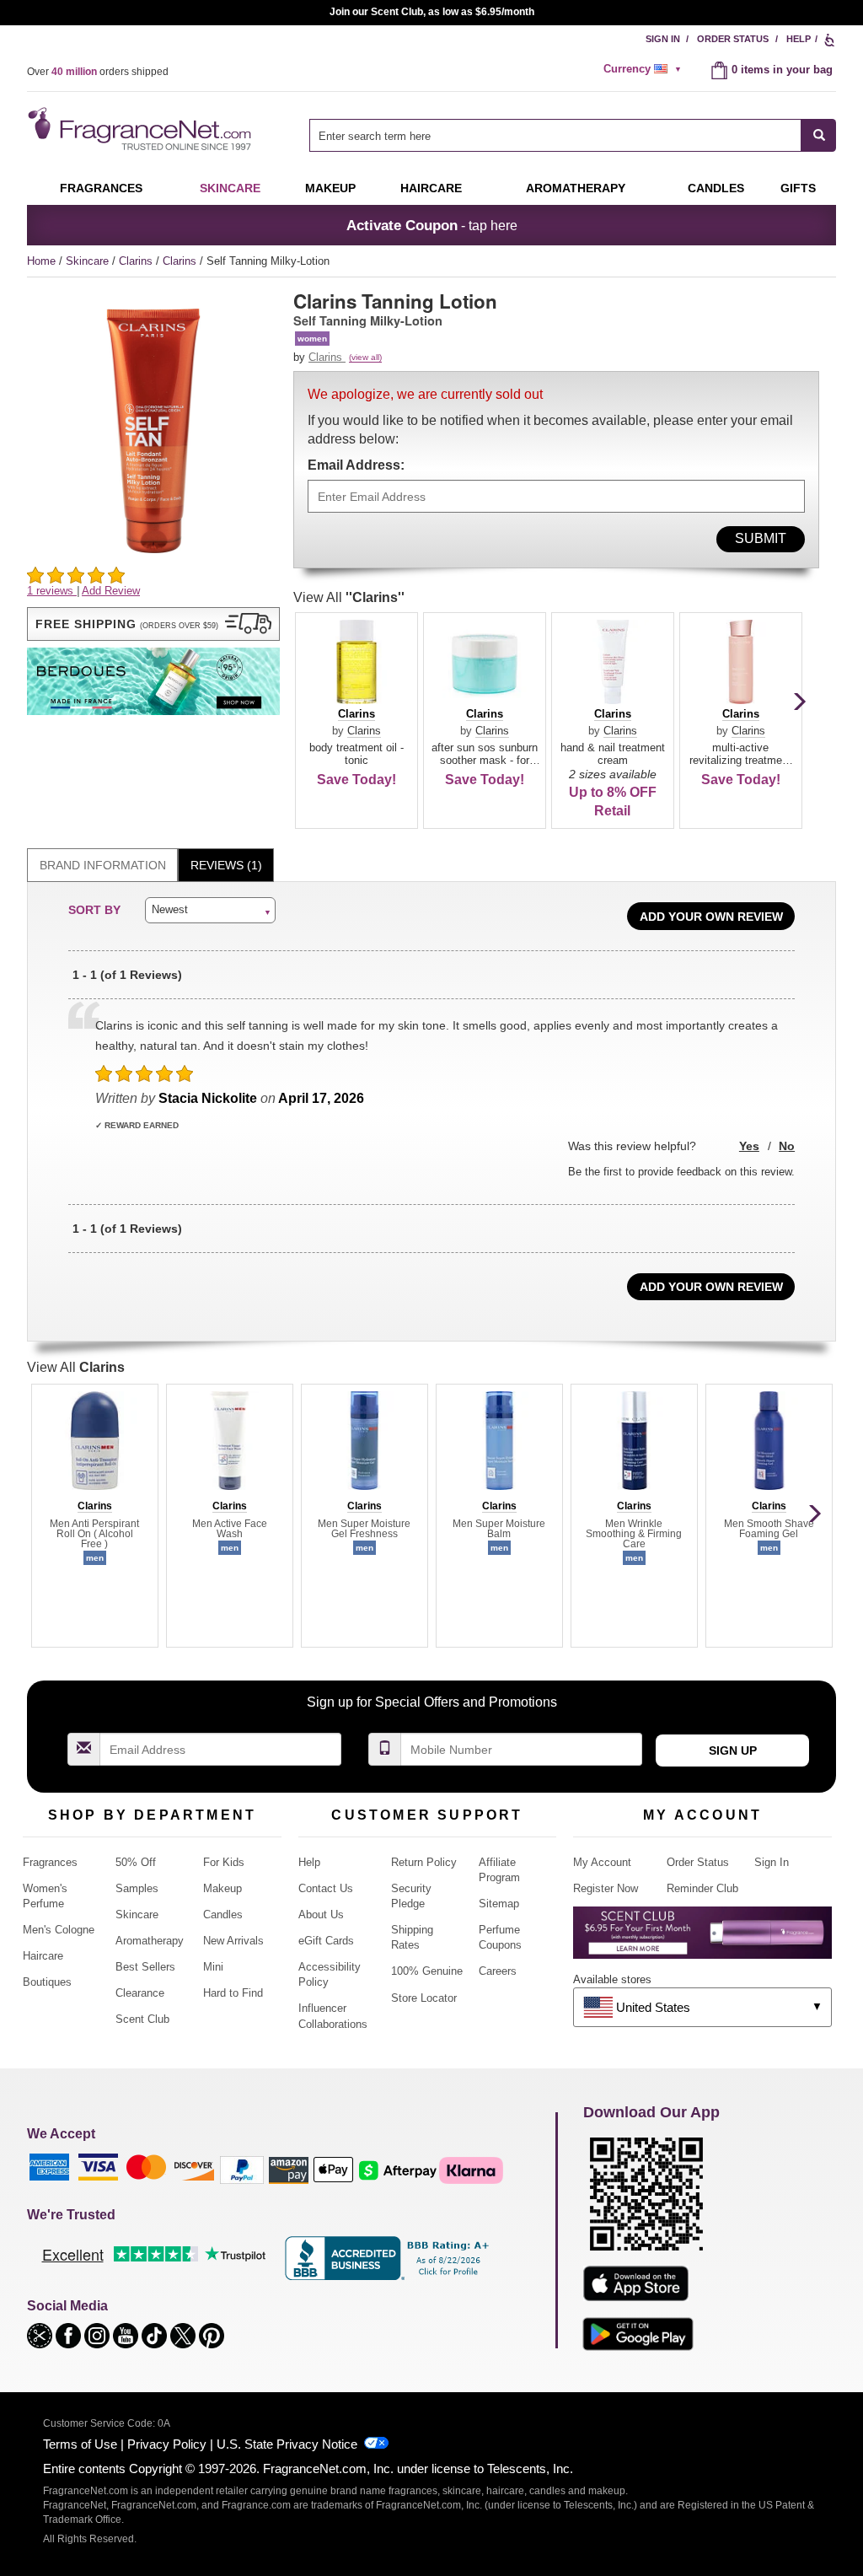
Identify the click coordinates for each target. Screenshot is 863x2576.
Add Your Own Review (711, 917)
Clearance (140, 1993)
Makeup (330, 188)
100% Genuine (427, 1971)
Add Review (111, 591)
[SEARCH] (819, 135)
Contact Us (326, 1888)
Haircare (431, 188)
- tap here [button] (432, 225)
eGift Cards (326, 1941)
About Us (321, 1915)
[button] (153, 624)
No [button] (787, 1146)
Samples (137, 1888)
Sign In (663, 39)
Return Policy (424, 1862)
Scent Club (142, 2019)
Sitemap (499, 1904)
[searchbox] (555, 135)
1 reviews (52, 591)
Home (41, 261)
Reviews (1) (226, 865)
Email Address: (356, 465)
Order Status (733, 39)
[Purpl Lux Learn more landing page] (702, 1939)
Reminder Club (702, 1888)
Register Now (606, 1888)
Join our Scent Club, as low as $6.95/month (432, 12)
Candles (223, 1915)
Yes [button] (749, 1146)
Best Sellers (145, 1967)
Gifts (798, 188)
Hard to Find (233, 1993)
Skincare (230, 188)
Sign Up (733, 1750)
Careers (498, 1971)
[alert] (645, 69)
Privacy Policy (167, 2444)
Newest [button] (170, 909)
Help (799, 39)
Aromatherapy (150, 1941)
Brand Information (103, 865)
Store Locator (424, 1998)
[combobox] (573, 135)
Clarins (137, 261)
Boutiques (47, 1982)
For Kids (224, 1862)
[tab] (102, 866)
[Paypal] (242, 2169)
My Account (602, 1862)
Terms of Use (80, 2444)
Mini (213, 1967)
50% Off (136, 1862)
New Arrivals (233, 1941)
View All (349, 597)
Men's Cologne (59, 1930)
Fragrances (101, 188)
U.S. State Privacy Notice (287, 2444)
